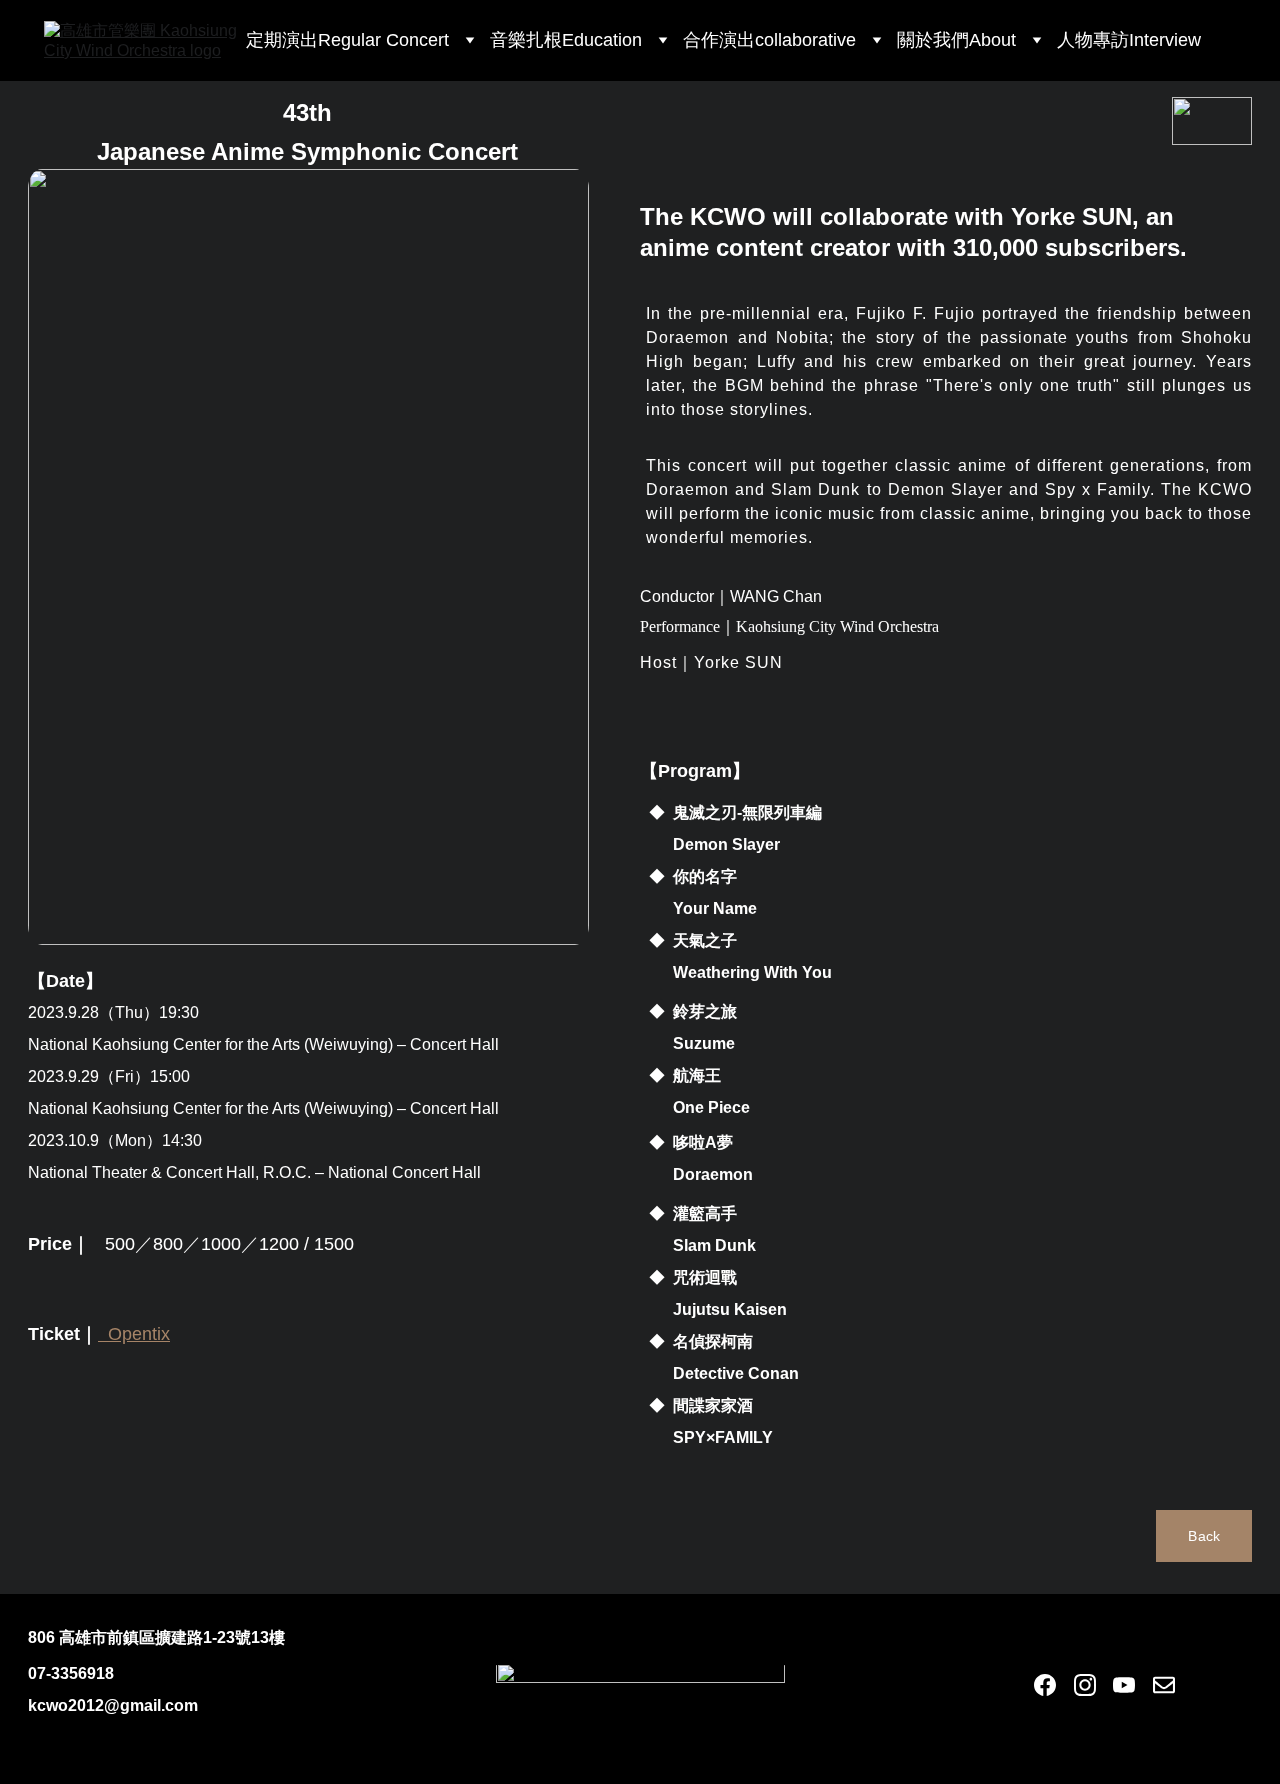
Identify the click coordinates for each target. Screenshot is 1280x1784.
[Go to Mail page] (1164, 1685)
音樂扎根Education (566, 40)
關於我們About (956, 40)
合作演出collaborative (769, 40)
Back (1204, 1536)
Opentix (139, 1334)
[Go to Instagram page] (1085, 1685)
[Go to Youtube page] (1124, 1685)
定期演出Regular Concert (347, 40)
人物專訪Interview (1129, 40)
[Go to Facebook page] (1045, 1685)
